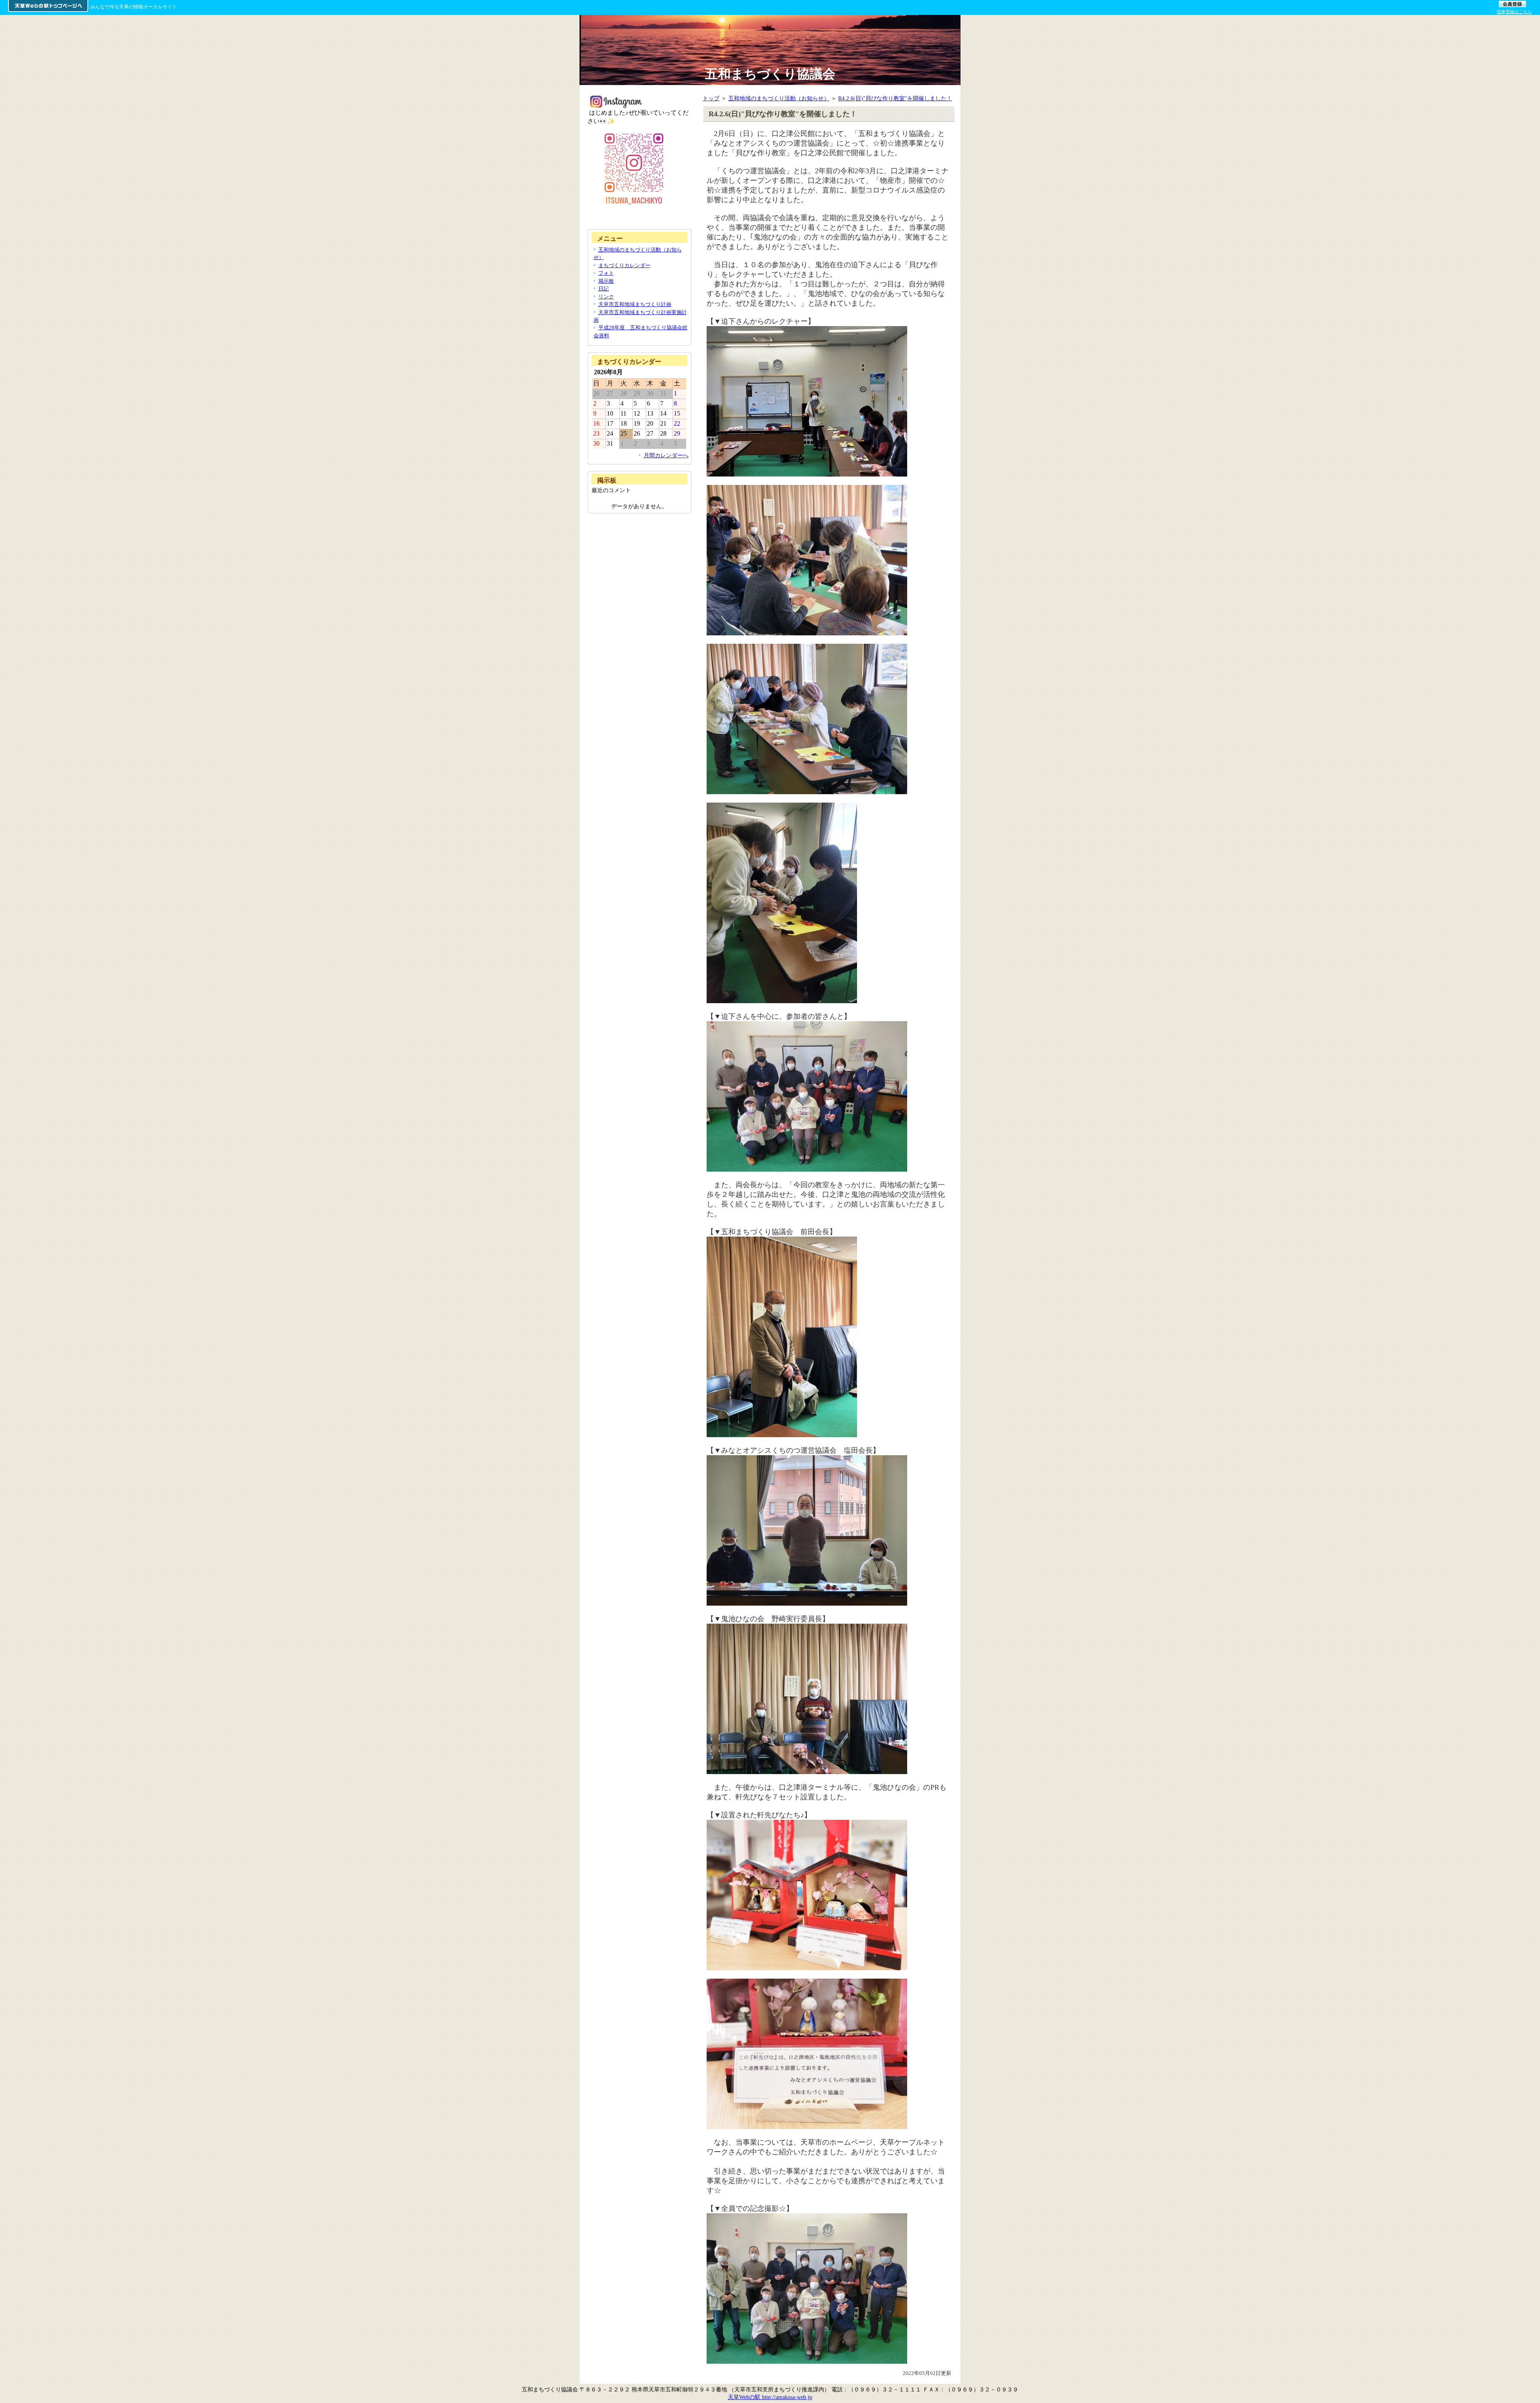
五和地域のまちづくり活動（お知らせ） (779, 98)
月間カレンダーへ (666, 455)
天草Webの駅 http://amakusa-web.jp (770, 2397)
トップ (711, 98)
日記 (604, 289)
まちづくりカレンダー (624, 265)
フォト (606, 273)
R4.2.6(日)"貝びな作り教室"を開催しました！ (895, 98)
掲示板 (606, 281)
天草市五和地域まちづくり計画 (635, 304)
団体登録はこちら (1514, 12)
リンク (606, 297)
